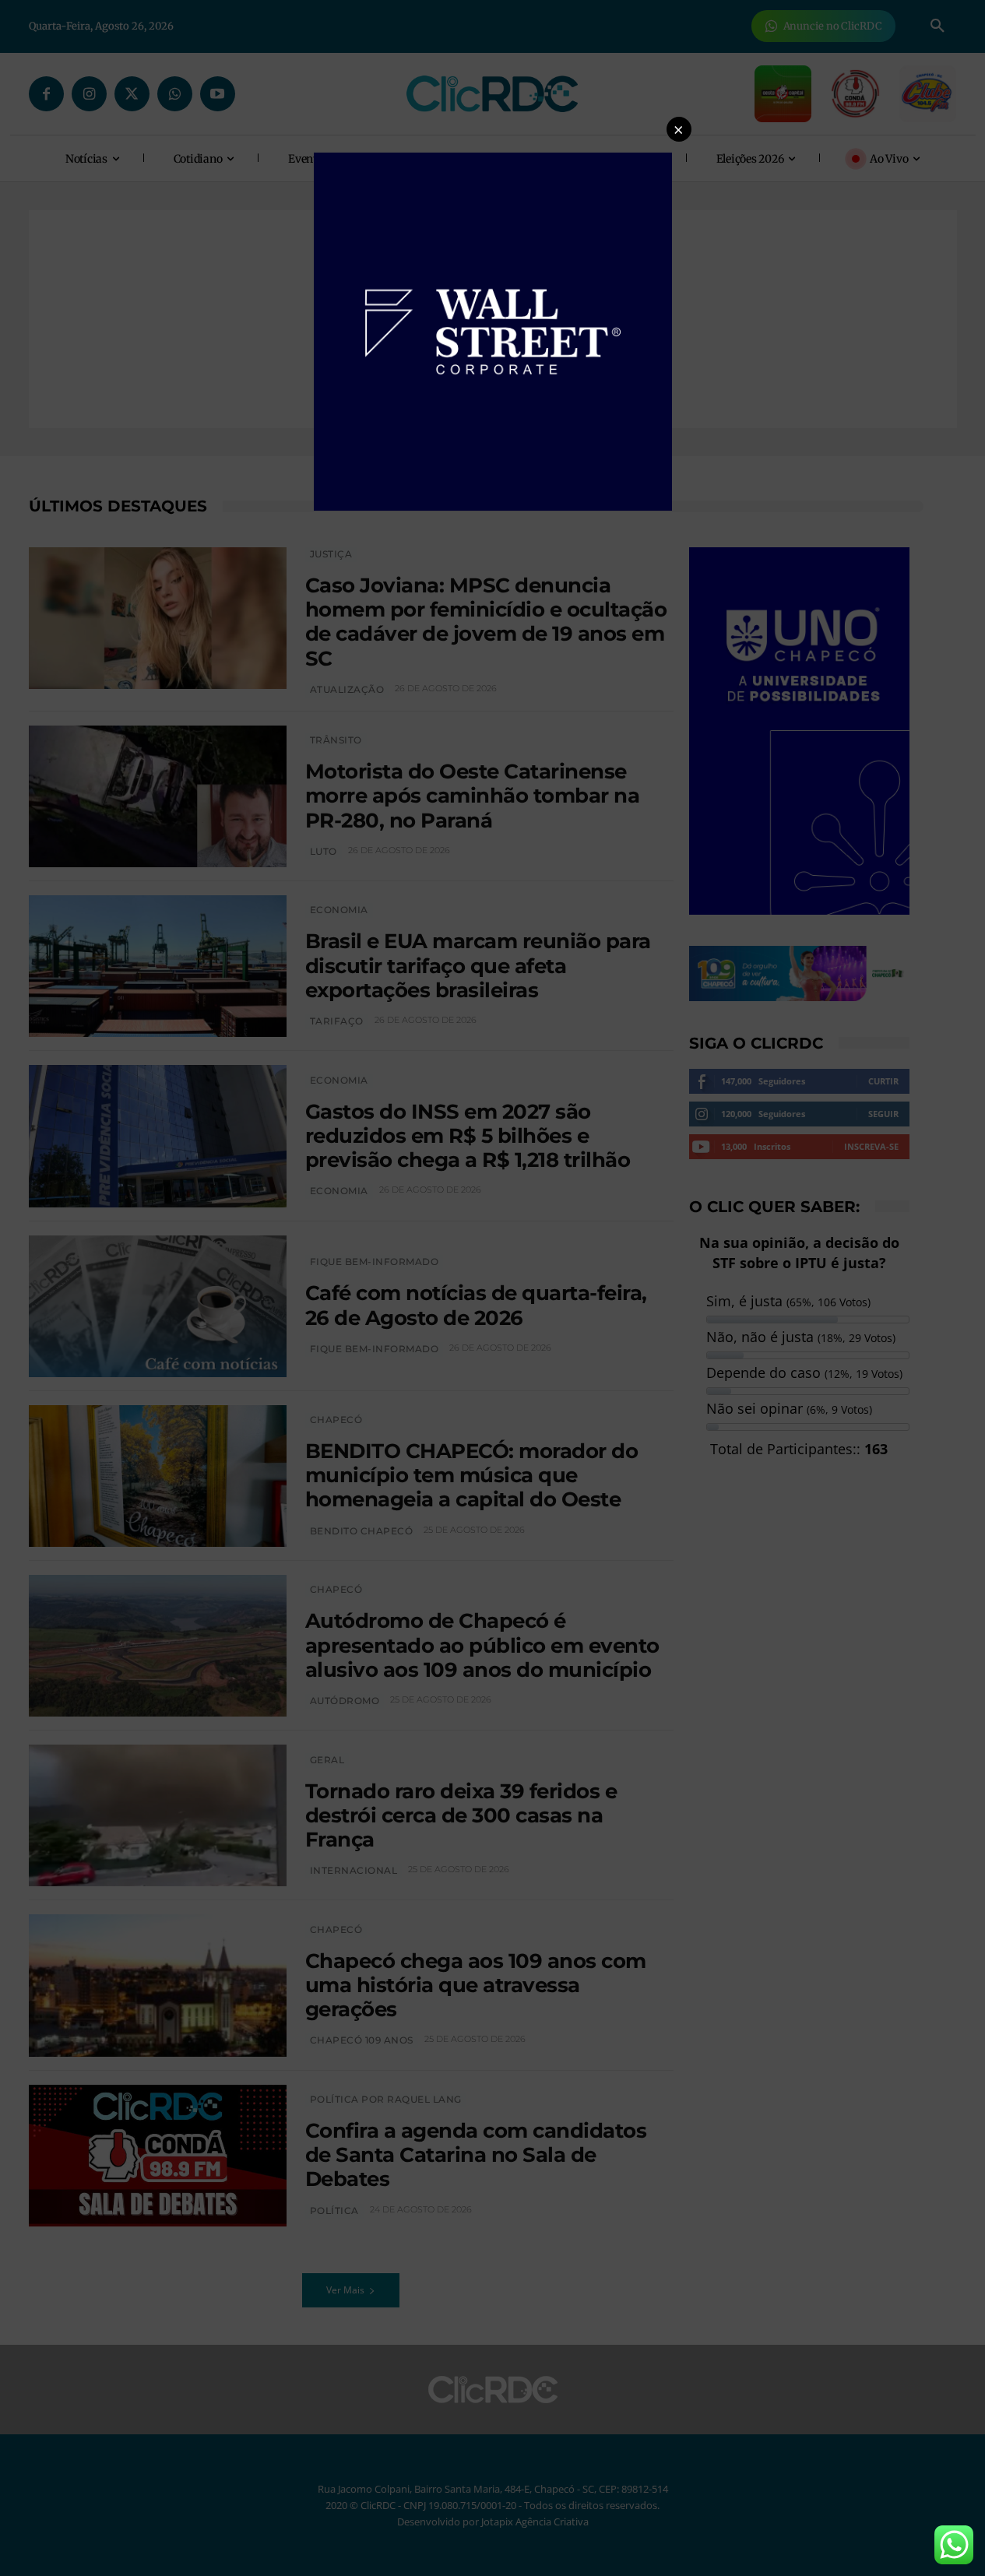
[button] (679, 129)
